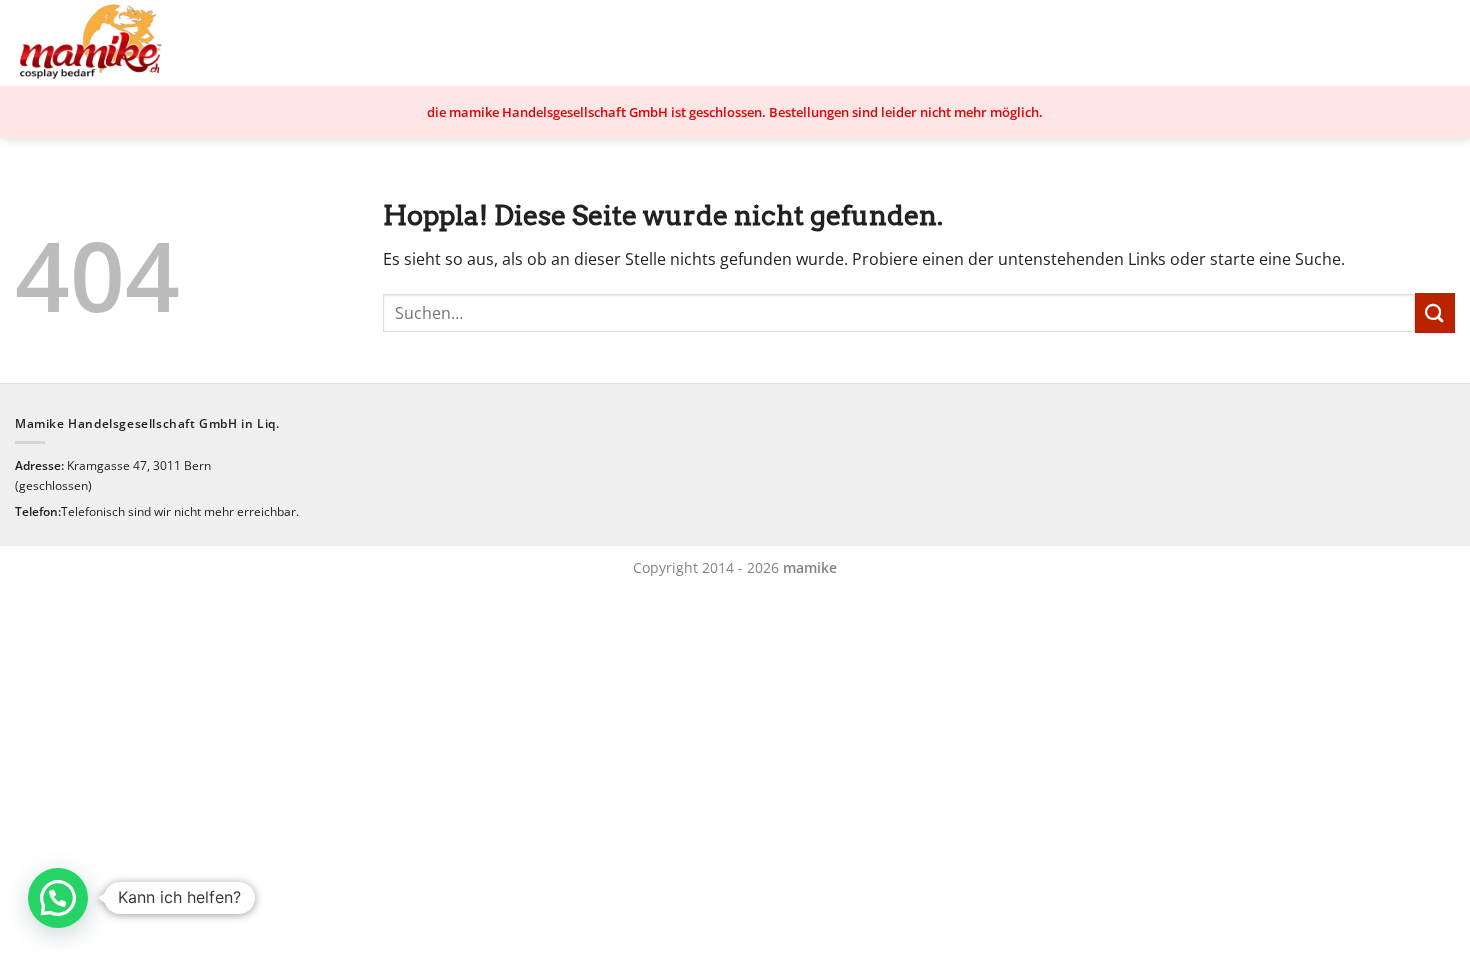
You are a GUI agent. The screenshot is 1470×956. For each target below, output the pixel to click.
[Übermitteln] (1435, 312)
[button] (58, 898)
